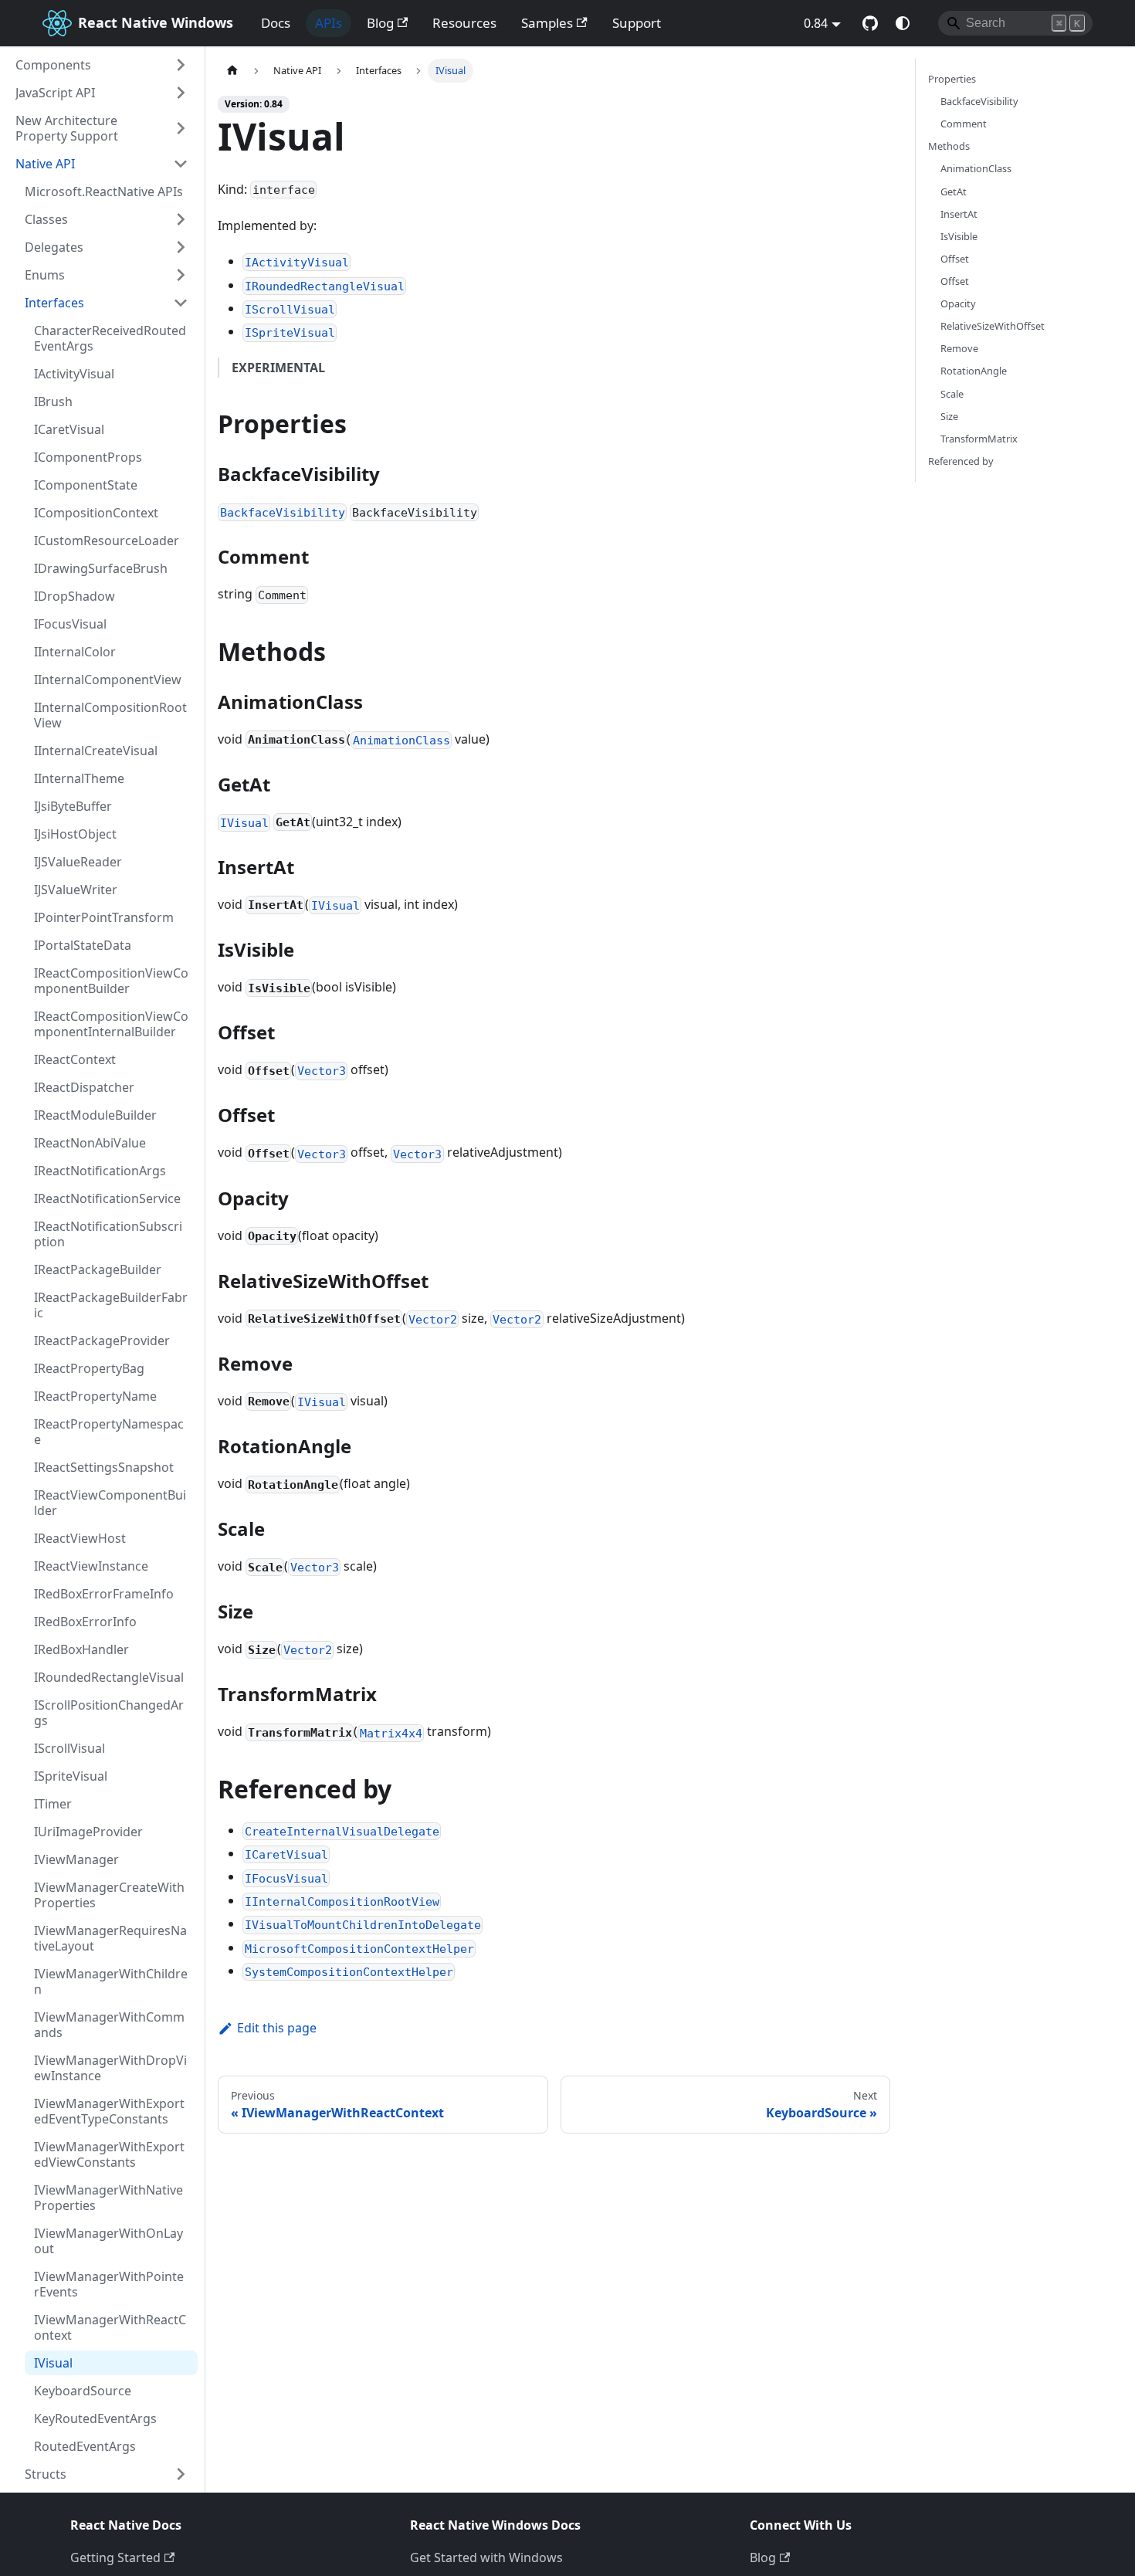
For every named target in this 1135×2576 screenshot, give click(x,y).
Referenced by (961, 461)
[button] (102, 65)
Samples (547, 23)
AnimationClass (976, 168)
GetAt (954, 192)
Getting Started (115, 2557)
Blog (380, 23)
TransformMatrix (979, 439)
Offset (955, 259)
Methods (949, 146)
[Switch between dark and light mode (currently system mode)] (903, 23)
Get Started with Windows (486, 2557)
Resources (464, 23)
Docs (276, 23)
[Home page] (232, 71)
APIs (329, 23)
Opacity (958, 303)
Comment (964, 124)
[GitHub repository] (870, 23)
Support (637, 23)
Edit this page (277, 2028)
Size (949, 416)
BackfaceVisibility (979, 101)
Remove (959, 348)
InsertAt (959, 214)
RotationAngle (974, 371)
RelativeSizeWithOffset (993, 326)
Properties (952, 79)
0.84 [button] (816, 23)
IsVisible (959, 236)
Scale (952, 394)
